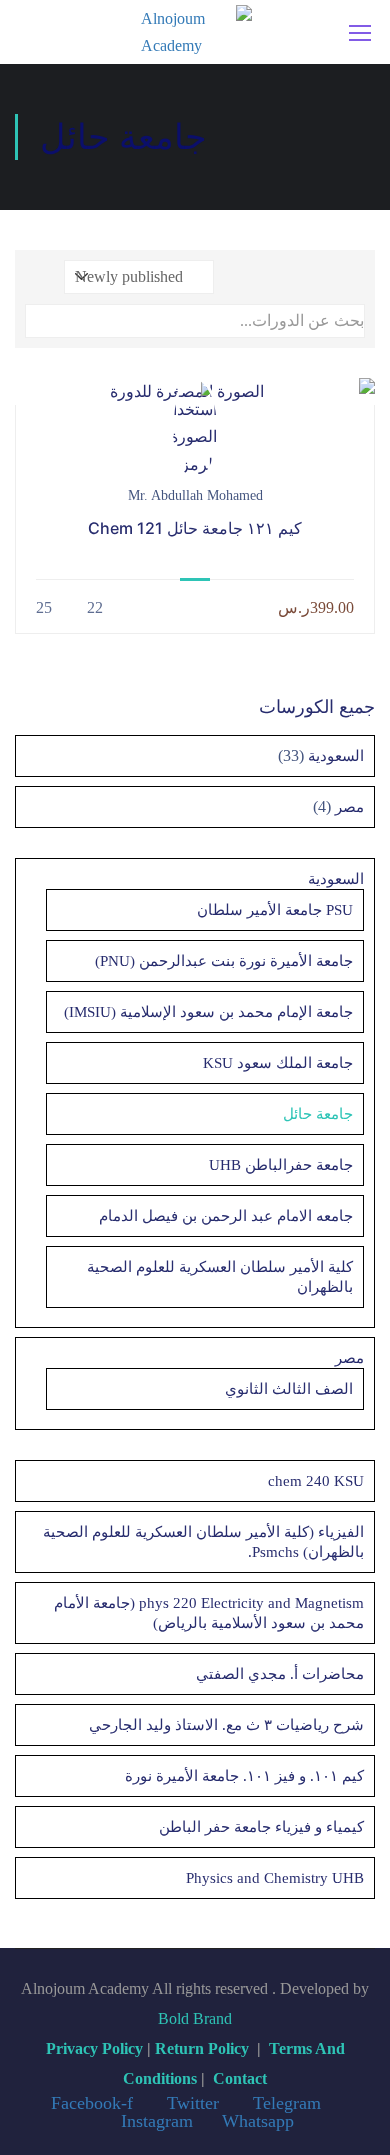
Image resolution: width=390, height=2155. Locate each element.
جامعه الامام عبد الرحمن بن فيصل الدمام (226, 1216)
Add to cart (195, 391)
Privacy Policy (94, 2048)
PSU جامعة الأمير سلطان (275, 910)
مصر (347, 807)
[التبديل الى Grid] (350, 277)
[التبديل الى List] (328, 277)
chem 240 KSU (316, 1481)
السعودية (334, 756)
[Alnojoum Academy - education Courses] (196, 32)
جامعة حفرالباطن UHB (281, 1165)
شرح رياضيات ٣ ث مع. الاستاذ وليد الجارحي (226, 1725)
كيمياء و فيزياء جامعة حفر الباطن (261, 1827)
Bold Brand (195, 2018)
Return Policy (202, 2048)
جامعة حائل (318, 1114)
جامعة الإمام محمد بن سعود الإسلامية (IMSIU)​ (208, 1012)
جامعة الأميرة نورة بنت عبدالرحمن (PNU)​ (224, 961)
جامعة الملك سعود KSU (278, 1063)
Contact (240, 2078)
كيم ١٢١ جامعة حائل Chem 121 (195, 528)
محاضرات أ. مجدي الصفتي (280, 1674)
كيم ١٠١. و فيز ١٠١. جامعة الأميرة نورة (244, 1776)
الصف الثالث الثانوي (289, 1389)
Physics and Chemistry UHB (275, 1878)
